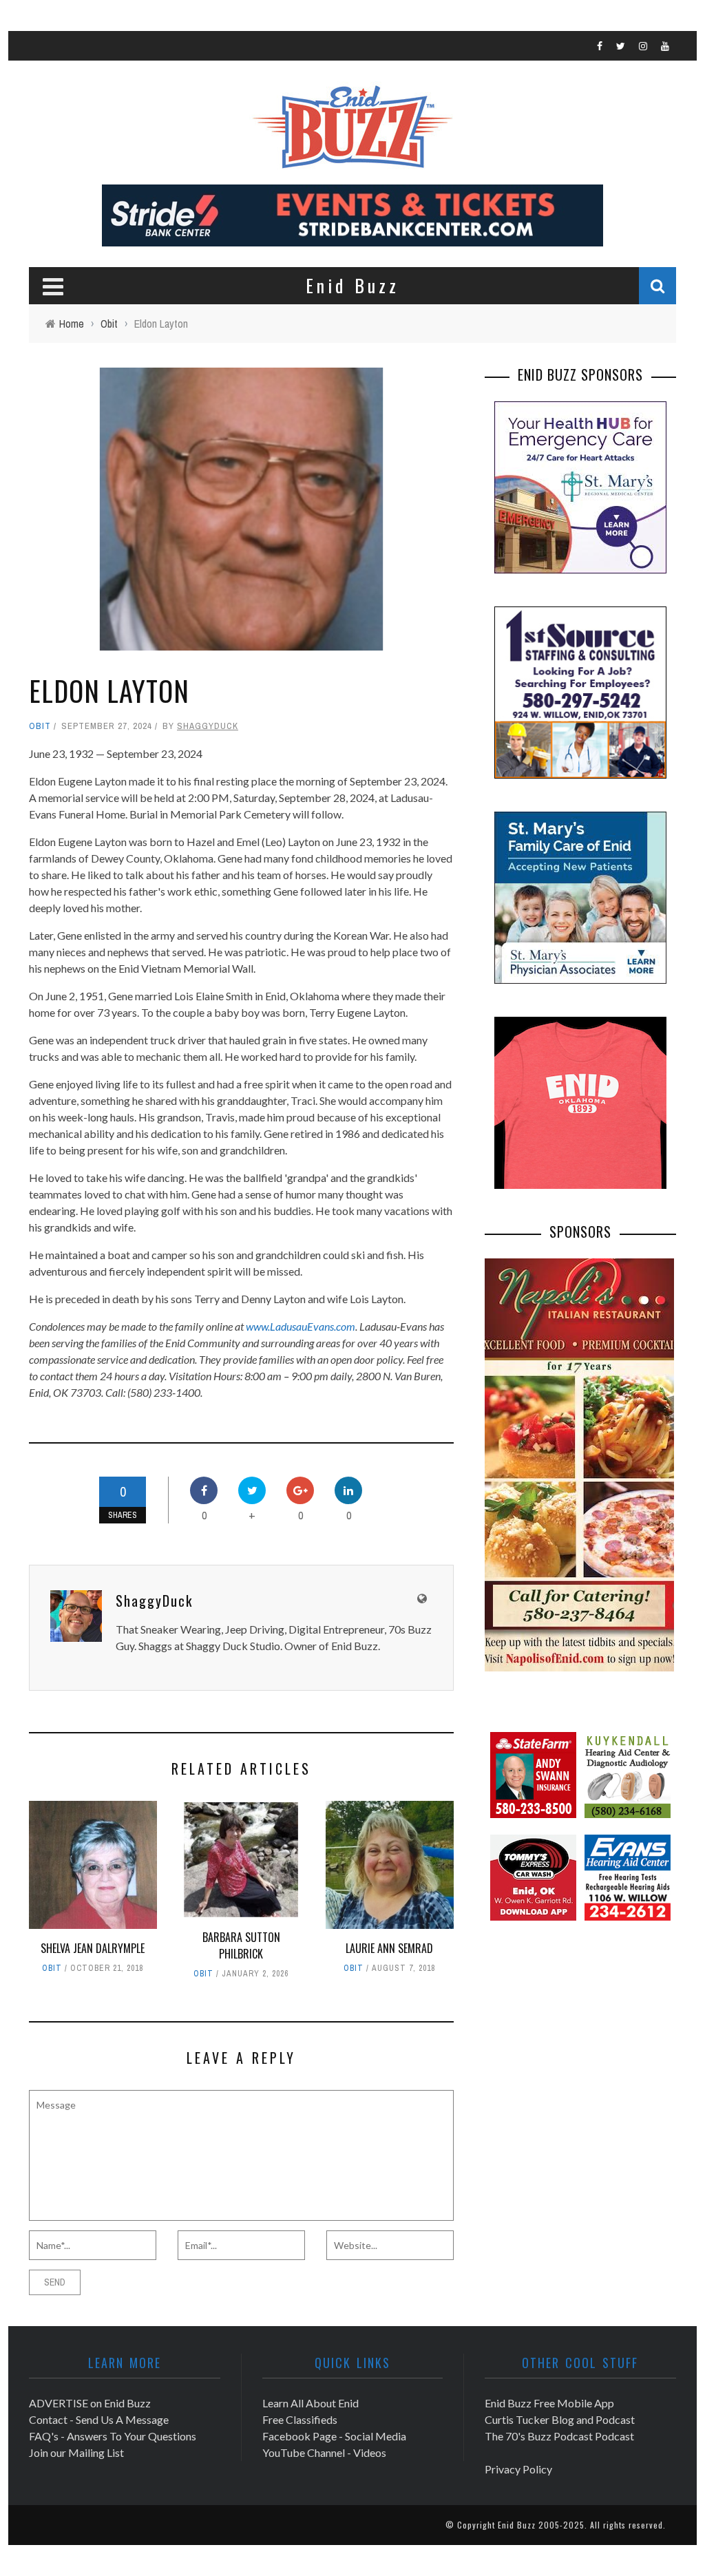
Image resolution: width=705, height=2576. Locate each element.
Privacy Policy (518, 2469)
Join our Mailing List (76, 2452)
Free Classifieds (300, 2419)
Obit (40, 726)
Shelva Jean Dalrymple (93, 1948)
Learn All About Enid (311, 2403)
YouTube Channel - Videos (324, 2452)
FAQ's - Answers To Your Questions (113, 2436)
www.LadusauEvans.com (301, 1326)
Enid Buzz (517, 2525)
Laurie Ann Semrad (389, 1948)
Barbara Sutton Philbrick (241, 1945)
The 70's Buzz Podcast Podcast (559, 2436)
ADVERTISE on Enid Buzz (90, 2403)
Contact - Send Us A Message (99, 2419)
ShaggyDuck (208, 726)
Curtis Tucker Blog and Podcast (560, 2419)
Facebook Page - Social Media (334, 2436)
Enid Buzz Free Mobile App (549, 2403)
